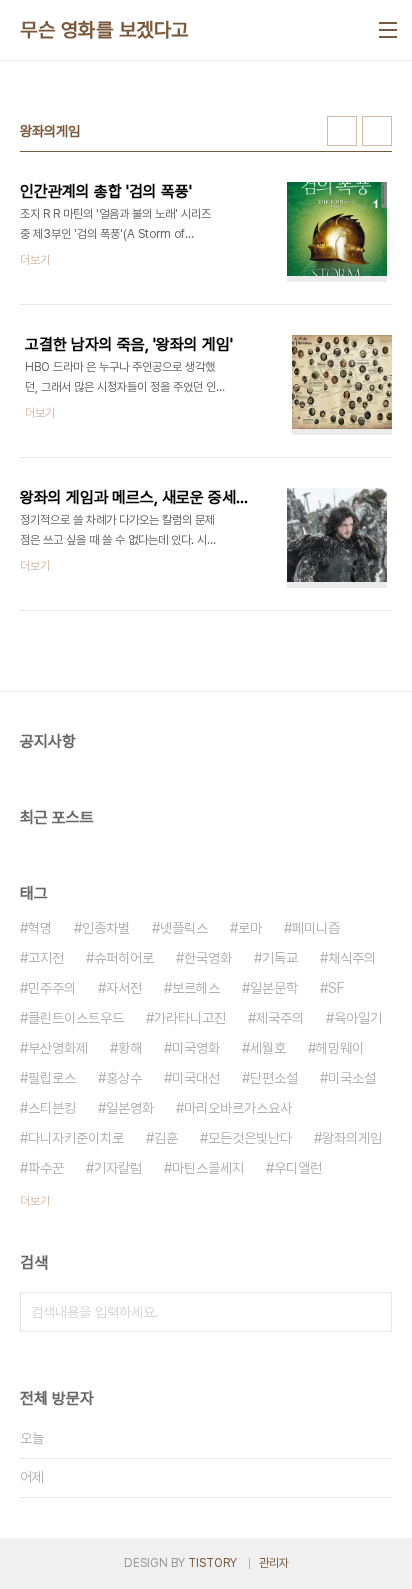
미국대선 (196, 1078)
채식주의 (352, 958)
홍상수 (124, 1078)
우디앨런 (298, 1168)
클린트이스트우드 (76, 1018)
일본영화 (130, 1108)
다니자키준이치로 (76, 1138)
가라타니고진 (190, 1018)
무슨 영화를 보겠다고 (104, 30)
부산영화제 (58, 1048)
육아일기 (358, 1018)
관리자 (274, 1563)
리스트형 (377, 131)
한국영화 (208, 958)
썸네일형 (342, 131)
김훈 (166, 1138)
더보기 (35, 1201)
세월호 (268, 1048)
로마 (250, 928)
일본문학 (274, 988)
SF (336, 988)
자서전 (124, 988)
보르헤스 (196, 988)
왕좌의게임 (352, 1138)
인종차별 (106, 928)
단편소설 (274, 1078)
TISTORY (212, 1563)
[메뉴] (388, 30)
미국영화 (196, 1048)
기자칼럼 (118, 1168)
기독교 (280, 958)
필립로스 (52, 1078)
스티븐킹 (52, 1108)
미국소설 (352, 1078)
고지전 (46, 958)
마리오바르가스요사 (238, 1108)
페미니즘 (316, 928)
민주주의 (52, 988)
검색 (372, 1312)
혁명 (40, 928)
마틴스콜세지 (208, 1168)
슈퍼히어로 (124, 958)
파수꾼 (46, 1168)
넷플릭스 (184, 928)
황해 (130, 1048)
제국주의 (280, 1018)
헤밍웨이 (340, 1048)
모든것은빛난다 (250, 1138)
